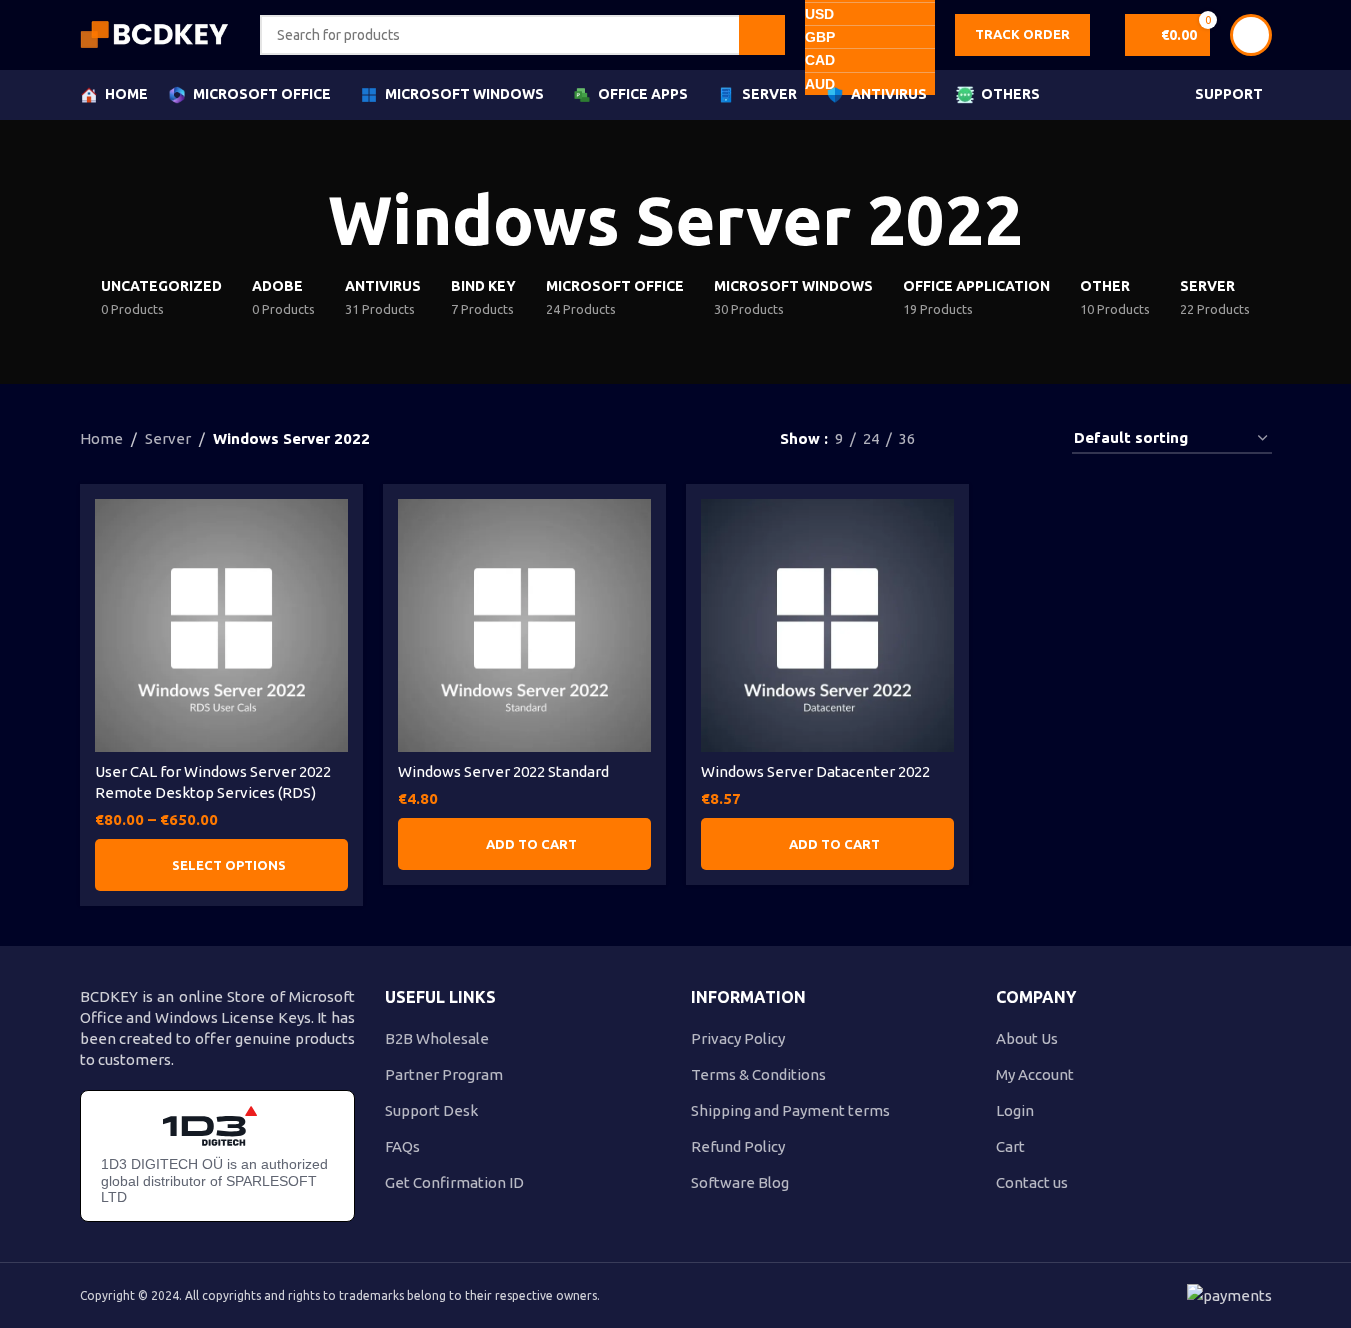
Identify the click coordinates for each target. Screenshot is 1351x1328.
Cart (1010, 1146)
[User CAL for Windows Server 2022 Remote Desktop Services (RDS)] (221, 625)
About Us (1027, 1038)
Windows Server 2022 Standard (503, 771)
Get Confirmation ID (454, 1182)
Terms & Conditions (758, 1074)
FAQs (402, 1146)
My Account (1035, 1074)
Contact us (1032, 1182)
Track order (1022, 34)
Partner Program (444, 1074)
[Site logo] (155, 33)
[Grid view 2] (962, 438)
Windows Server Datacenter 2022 (815, 771)
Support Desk (431, 1110)
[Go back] (303, 221)
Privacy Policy (738, 1038)
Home (101, 438)
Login (1015, 1110)
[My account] (1251, 35)
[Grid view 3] (996, 438)
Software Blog (740, 1182)
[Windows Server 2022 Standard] (524, 625)
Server (168, 438)
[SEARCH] (762, 35)
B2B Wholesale (437, 1038)
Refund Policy (738, 1146)
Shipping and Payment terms (790, 1110)
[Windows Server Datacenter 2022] (827, 625)
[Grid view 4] (1031, 438)
